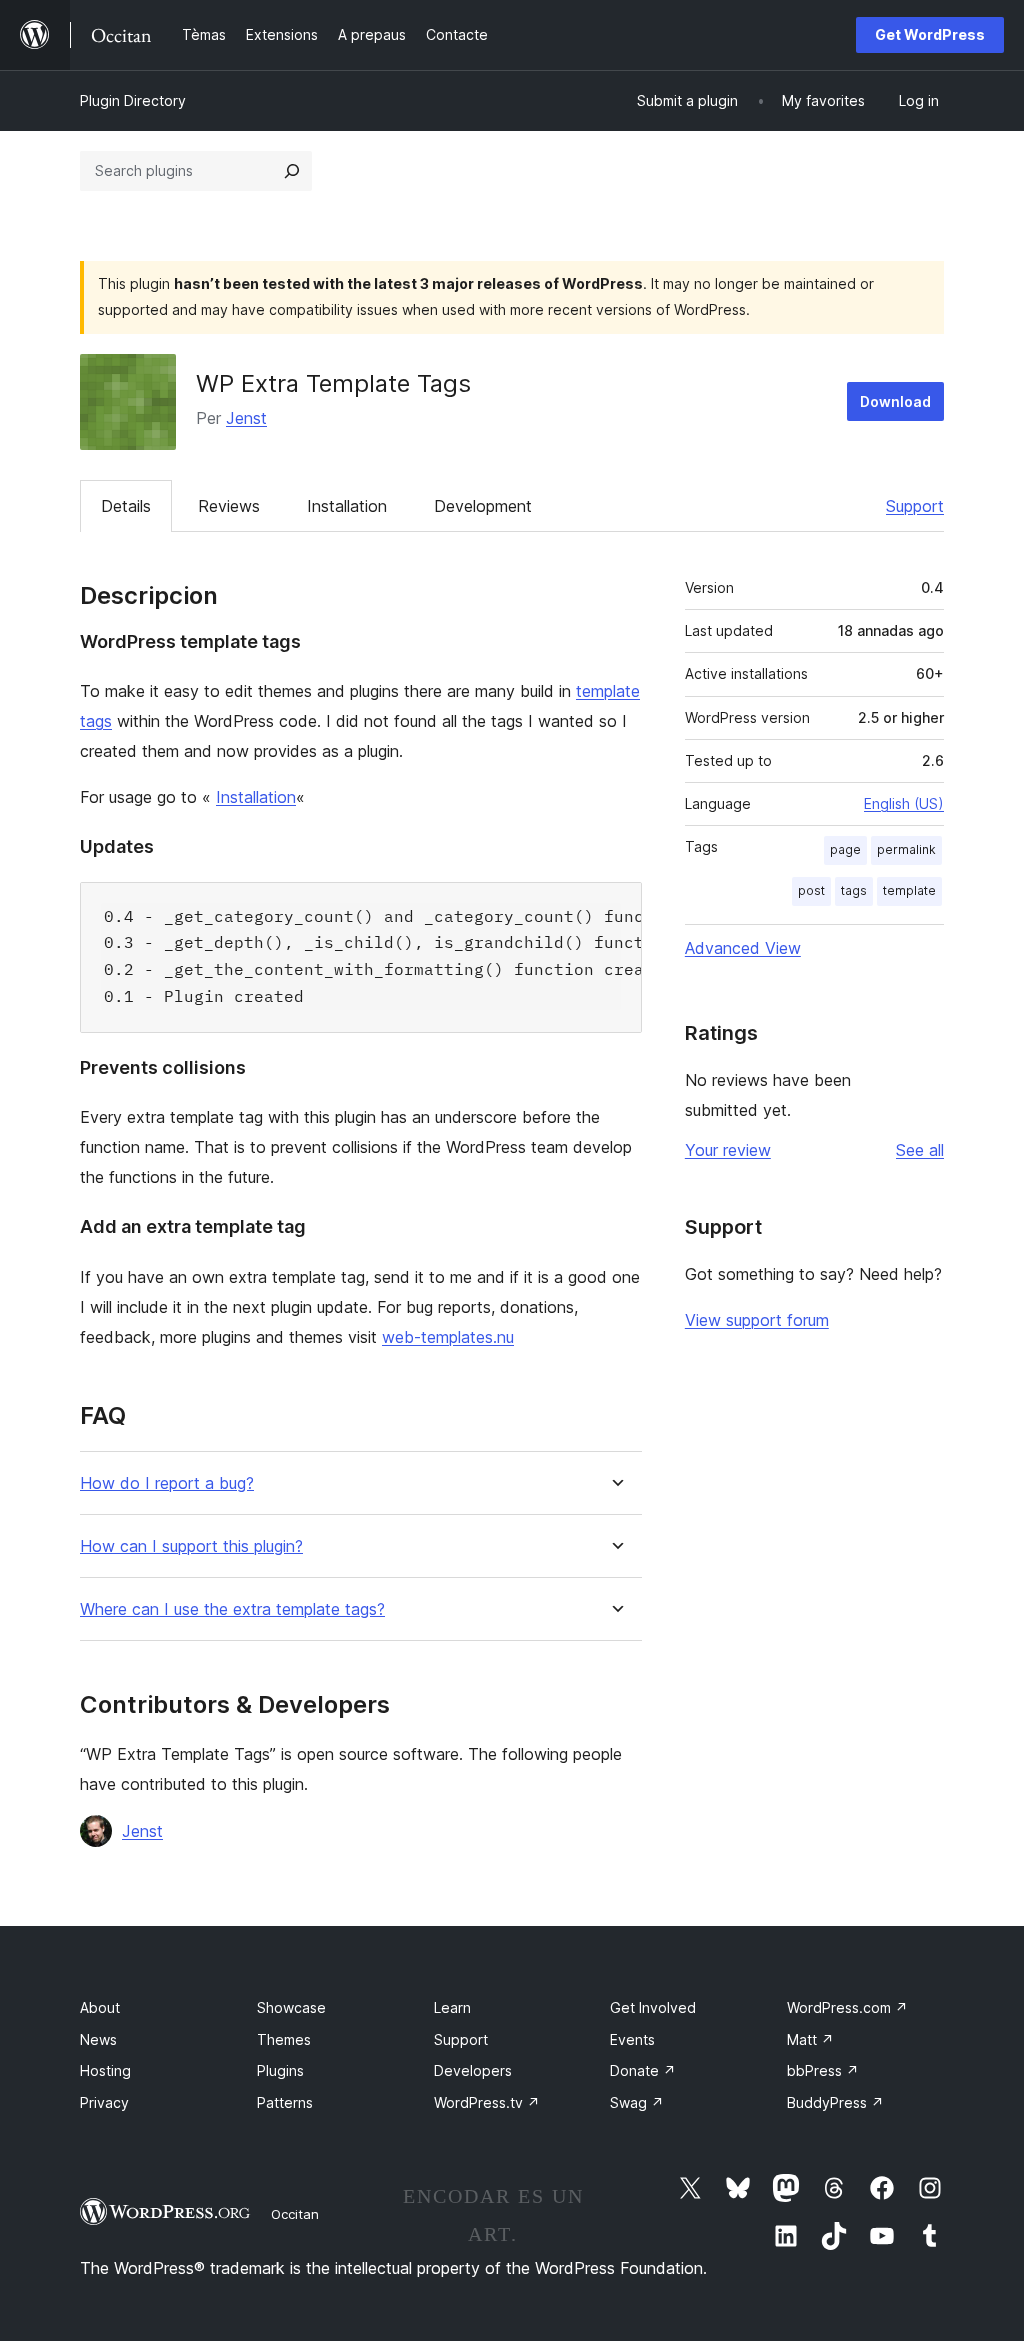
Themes (284, 2039)
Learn (452, 2007)
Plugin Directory (133, 100)
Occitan (295, 2214)
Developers (473, 2070)
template (909, 890)
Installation (347, 506)
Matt (810, 2039)
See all (920, 1150)
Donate (643, 2070)
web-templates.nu (448, 1337)
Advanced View (743, 948)
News (98, 2039)
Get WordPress (930, 34)
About (100, 2007)
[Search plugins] (292, 171)
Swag (637, 2102)
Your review (728, 1150)
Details (126, 506)
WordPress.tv (487, 2102)
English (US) (904, 803)
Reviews (229, 506)
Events (632, 2039)
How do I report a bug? (167, 1483)
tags (854, 890)
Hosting (105, 2070)
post (811, 890)
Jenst (246, 418)
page (845, 849)
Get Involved (653, 2007)
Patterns (285, 2102)
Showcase (291, 2007)
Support (915, 506)
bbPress (823, 2070)
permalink (906, 849)
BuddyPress (835, 2102)
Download (895, 401)
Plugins (280, 2070)
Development (483, 506)
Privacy (104, 2102)
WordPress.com (847, 2007)
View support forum (757, 1320)
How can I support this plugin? (191, 1546)
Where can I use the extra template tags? (232, 1609)
